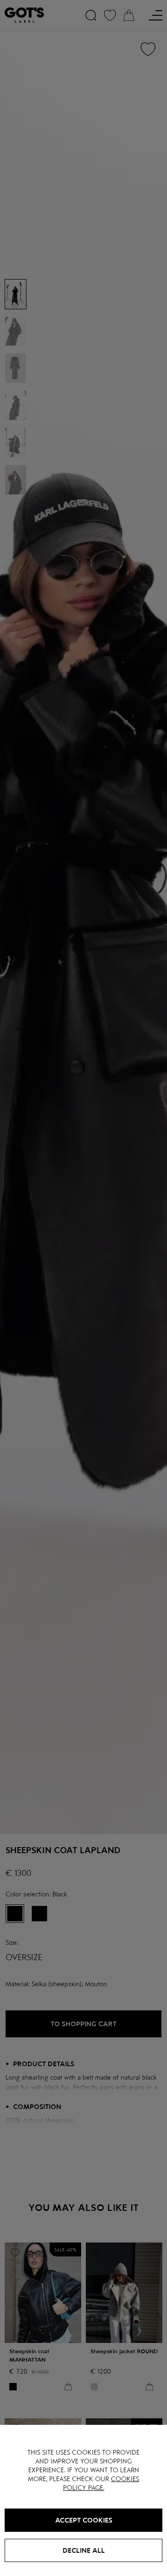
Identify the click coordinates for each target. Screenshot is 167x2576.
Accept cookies (84, 2520)
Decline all (84, 2550)
